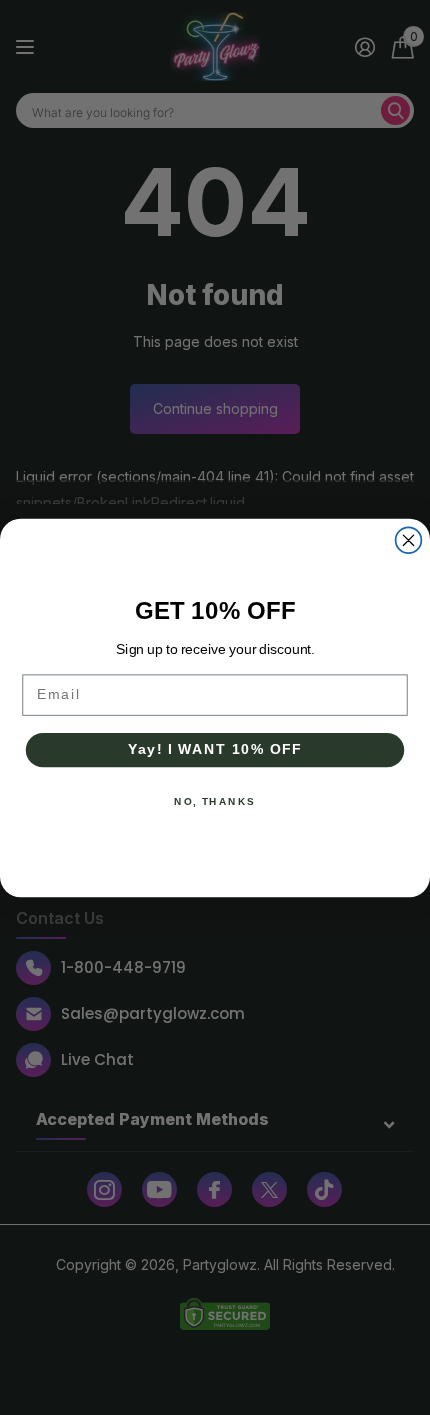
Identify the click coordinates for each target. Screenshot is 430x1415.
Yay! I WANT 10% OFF (215, 749)
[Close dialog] (409, 540)
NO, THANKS (215, 801)
